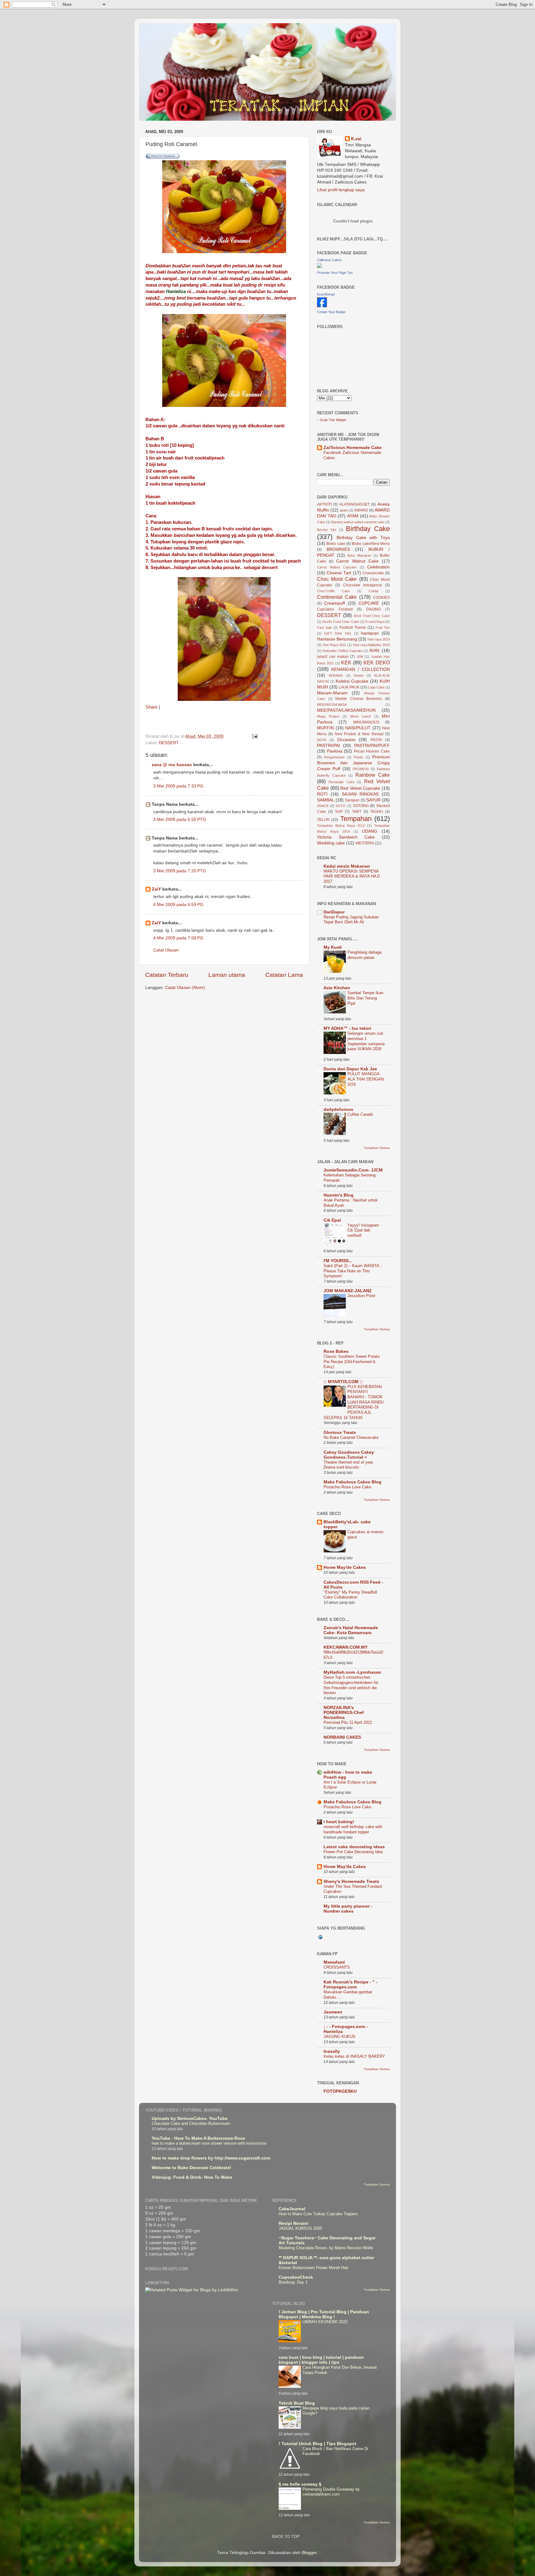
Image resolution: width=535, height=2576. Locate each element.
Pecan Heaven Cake (372, 751)
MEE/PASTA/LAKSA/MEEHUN (346, 710)
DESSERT (169, 743)
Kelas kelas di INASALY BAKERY (354, 2056)
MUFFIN (325, 728)
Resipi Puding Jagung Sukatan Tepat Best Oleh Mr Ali (351, 920)
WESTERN (365, 843)
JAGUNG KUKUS (339, 2037)
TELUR (323, 820)
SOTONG (361, 806)
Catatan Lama (284, 975)
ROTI (322, 794)
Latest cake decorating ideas (354, 1847)
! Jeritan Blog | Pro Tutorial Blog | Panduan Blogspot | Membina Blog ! (324, 2314)
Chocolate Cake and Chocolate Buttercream (191, 2123)
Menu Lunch (361, 716)
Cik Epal (332, 1220)
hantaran (370, 633)
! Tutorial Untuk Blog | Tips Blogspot (318, 2444)
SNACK (323, 806)
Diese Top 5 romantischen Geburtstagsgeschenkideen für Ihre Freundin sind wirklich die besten (351, 1685)
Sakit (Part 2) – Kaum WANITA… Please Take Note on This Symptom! (353, 1271)
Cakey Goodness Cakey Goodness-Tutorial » (349, 1455)
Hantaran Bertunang (337, 639)
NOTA (322, 740)
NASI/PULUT (358, 728)
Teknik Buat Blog (297, 2403)
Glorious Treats (340, 1433)
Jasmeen (333, 2012)
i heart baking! (339, 1822)
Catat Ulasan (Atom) (185, 988)
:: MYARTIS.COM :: (343, 1382)
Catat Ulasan (166, 950)
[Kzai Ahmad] (322, 306)
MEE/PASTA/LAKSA (332, 705)
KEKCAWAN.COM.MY (346, 1647)
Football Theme (353, 628)
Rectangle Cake (341, 782)
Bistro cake (336, 544)
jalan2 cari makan (333, 657)
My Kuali (333, 947)
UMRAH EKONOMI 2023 (325, 2322)
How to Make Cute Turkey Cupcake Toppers (318, 2214)
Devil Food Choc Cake (372, 616)
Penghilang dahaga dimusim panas (364, 955)
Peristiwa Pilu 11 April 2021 (348, 1722)
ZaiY (156, 889)
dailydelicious (338, 1109)
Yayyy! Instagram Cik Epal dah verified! (363, 1230)
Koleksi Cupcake (352, 681)
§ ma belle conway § (300, 2484)
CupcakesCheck (296, 2277)
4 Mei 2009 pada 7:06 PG (178, 938)
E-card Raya (375, 622)
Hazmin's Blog (339, 1195)
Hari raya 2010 (379, 639)
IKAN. (375, 651)
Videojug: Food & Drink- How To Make (192, 2177)
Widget (341, 420)
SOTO (341, 806)
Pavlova (335, 751)
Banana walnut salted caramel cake (358, 522)
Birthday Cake (368, 529)
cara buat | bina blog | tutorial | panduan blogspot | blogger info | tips (321, 2360)
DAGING (374, 609)
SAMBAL (326, 800)
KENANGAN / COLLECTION (361, 669)
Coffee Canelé (360, 1114)
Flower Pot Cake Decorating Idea (353, 1852)
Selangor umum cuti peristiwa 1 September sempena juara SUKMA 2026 (366, 1041)
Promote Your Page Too (335, 273)
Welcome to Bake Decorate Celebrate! (191, 2168)
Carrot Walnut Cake (357, 561)
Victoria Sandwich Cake (346, 837)
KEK (346, 662)
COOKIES (381, 598)
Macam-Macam (332, 693)
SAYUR (373, 800)
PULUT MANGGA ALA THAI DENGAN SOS (365, 1079)
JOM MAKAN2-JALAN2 (348, 1291)
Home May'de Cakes (345, 1567)
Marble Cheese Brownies (359, 699)
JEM (360, 657)
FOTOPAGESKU (340, 2091)
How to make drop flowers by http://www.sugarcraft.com (211, 2158)
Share (152, 707)
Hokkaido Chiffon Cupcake (343, 651)
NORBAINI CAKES (342, 1737)
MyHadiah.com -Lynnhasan (352, 1672)
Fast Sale (324, 628)
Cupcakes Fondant (335, 609)
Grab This (328, 420)
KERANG (336, 675)
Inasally (332, 2051)
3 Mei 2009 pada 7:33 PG (178, 786)
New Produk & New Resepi (359, 734)
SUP (339, 812)
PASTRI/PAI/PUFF (372, 746)
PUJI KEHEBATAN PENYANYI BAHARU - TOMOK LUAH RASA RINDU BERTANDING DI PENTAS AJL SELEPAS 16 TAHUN (354, 1402)
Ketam (359, 675)
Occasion (346, 740)
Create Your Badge (331, 312)
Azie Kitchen (337, 988)
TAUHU (377, 812)
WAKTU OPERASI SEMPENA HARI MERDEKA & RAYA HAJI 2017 (352, 876)
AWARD (361, 510)
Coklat (374, 591)
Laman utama (227, 975)
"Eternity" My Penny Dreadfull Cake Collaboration (350, 1595)
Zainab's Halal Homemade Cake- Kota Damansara (351, 1630)
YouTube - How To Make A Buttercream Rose (198, 2138)
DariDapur (334, 912)
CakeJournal (292, 2209)
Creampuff (335, 603)
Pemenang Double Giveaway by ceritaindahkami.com (331, 2492)
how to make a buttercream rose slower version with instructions (209, 2143)
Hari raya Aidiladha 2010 (371, 645)
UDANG (370, 831)
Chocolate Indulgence (363, 585)
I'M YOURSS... (338, 1261)
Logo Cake (376, 687)
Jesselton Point (361, 1296)
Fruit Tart (383, 628)
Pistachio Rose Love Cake (347, 1487)
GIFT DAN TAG (338, 633)
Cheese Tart (339, 573)
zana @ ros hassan (172, 765)
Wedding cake (331, 843)
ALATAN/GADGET (354, 504)
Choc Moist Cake (337, 579)
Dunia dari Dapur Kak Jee (350, 1069)
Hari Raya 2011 (335, 645)
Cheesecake (373, 573)
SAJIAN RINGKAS (360, 794)
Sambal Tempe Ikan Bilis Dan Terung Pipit (365, 998)
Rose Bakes (336, 1351)
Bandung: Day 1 (293, 2282)
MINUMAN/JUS (366, 722)
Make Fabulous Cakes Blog (352, 1482)
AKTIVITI (324, 504)
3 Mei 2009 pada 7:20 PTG (180, 871)
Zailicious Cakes (329, 260)
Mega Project (328, 716)
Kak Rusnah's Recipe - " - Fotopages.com (350, 1985)
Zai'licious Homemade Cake (353, 448)
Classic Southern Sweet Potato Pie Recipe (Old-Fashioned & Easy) (352, 1361)
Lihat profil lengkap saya (341, 190)
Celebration (378, 567)
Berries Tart (327, 530)
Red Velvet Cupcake (360, 788)
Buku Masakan (359, 555)
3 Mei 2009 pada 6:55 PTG (180, 820)
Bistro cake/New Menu (371, 544)
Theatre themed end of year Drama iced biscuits (348, 1465)
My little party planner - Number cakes (348, 1909)
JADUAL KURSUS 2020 (300, 2228)
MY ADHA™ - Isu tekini (347, 1028)
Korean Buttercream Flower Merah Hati (313, 2268)
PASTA (376, 740)
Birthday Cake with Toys (363, 538)
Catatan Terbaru (167, 975)
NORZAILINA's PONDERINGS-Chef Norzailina (344, 1713)
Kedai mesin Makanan (347, 866)
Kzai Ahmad (326, 294)
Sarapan (352, 800)
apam (344, 510)
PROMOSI (361, 769)
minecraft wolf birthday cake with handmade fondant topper (353, 1829)
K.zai (356, 139)
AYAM (353, 516)
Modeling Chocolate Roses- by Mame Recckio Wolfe (326, 2248)
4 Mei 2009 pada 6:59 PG (178, 905)
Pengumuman (334, 757)
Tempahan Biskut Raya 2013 (341, 826)
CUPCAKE (369, 603)
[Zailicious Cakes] (320, 267)
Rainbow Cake (373, 775)
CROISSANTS (337, 1967)
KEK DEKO (377, 662)
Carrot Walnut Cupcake (337, 567)
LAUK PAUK (349, 687)
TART (357, 812)
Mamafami (334, 1962)
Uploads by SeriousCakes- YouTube (190, 2119)
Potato (358, 757)
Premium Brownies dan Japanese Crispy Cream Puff (353, 763)
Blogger (309, 2553)
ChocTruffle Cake (333, 591)
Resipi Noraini (294, 2223)
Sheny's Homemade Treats (351, 1881)
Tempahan (356, 819)
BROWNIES (338, 549)
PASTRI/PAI (328, 746)
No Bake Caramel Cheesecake (351, 1437)
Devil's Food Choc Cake (341, 622)
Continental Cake (337, 597)
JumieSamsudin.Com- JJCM (353, 1170)
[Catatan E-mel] (254, 736)
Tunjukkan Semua (377, 1148)
